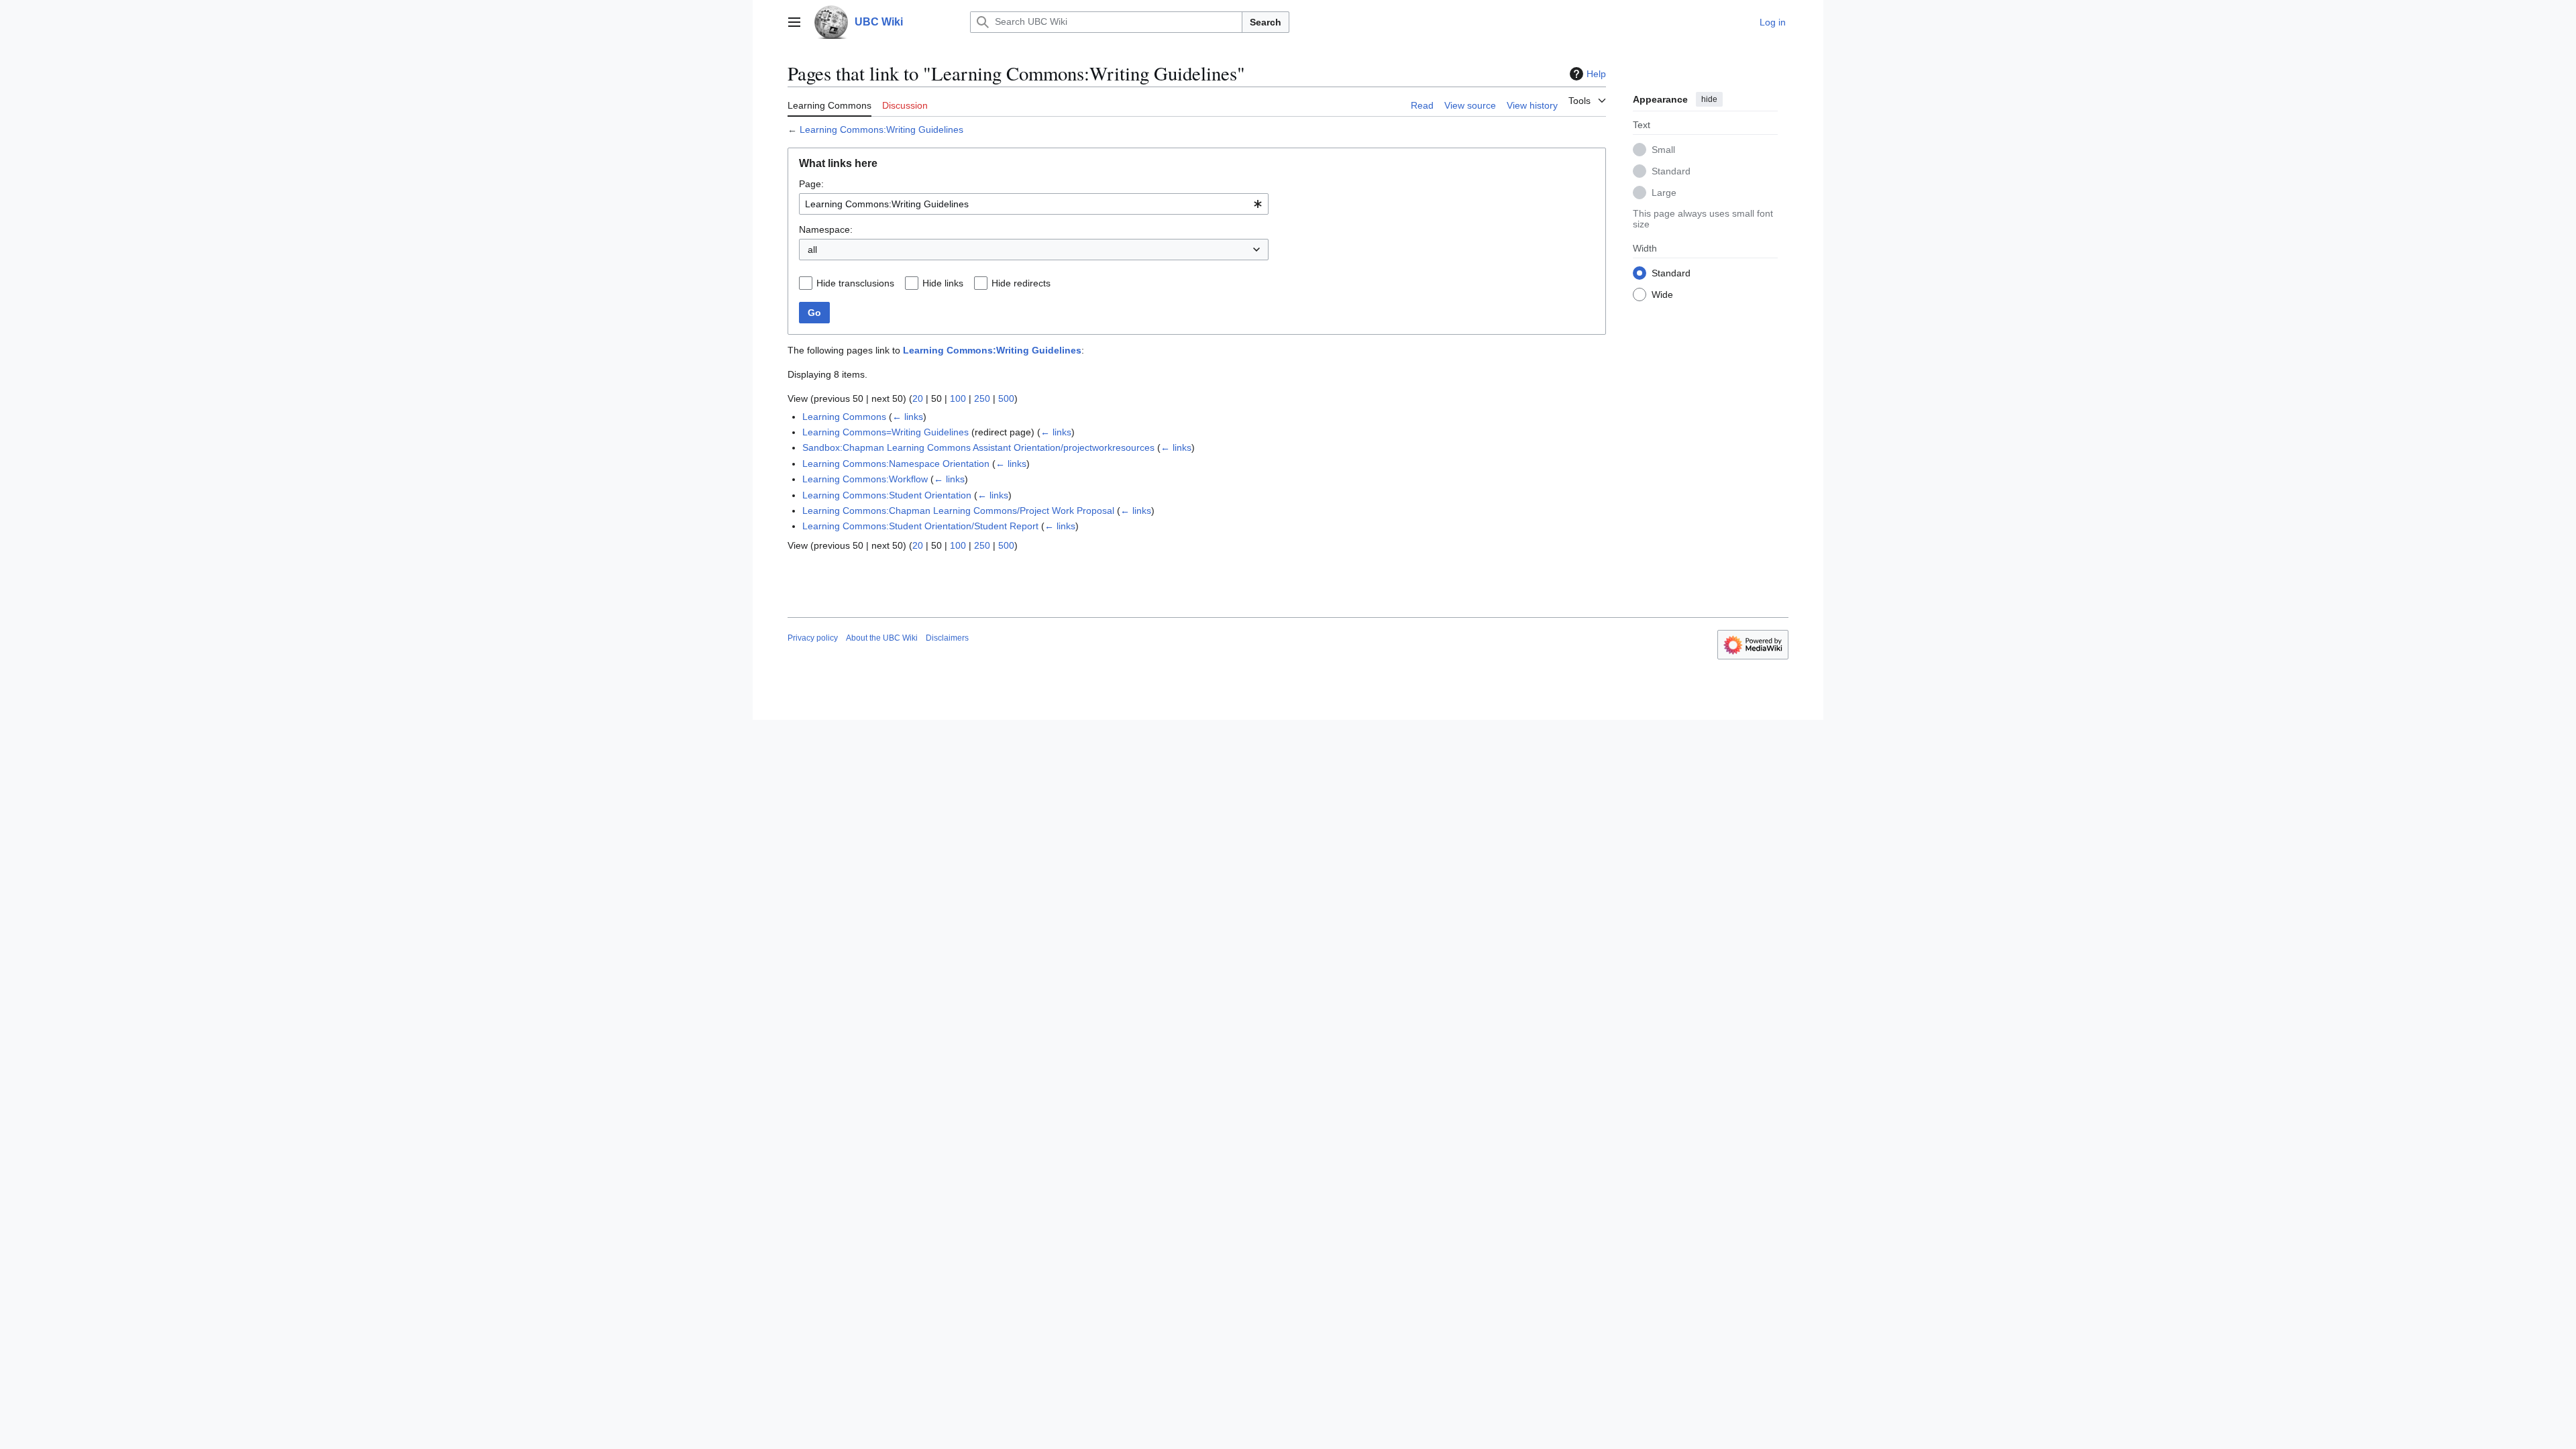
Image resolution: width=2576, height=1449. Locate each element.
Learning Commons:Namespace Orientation (896, 464)
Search (1266, 22)
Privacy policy (813, 638)
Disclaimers (947, 638)
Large (1664, 193)
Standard (1671, 171)
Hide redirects (1021, 283)
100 (958, 398)
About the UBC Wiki (882, 638)
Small (1663, 150)
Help (1596, 74)
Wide (1662, 294)
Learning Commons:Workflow (865, 479)
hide (1709, 99)
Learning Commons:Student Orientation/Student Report (920, 526)
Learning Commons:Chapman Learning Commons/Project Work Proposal (958, 511)
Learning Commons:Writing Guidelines (881, 129)
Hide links (943, 283)
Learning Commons (844, 417)
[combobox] (1034, 204)
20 (918, 398)
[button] (794, 22)
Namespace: (826, 229)
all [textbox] (812, 250)
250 (982, 398)
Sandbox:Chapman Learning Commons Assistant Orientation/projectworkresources (978, 447)
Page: (811, 184)
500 (1006, 398)
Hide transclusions (855, 283)
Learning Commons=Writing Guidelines (885, 432)
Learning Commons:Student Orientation (887, 495)
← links (908, 417)
